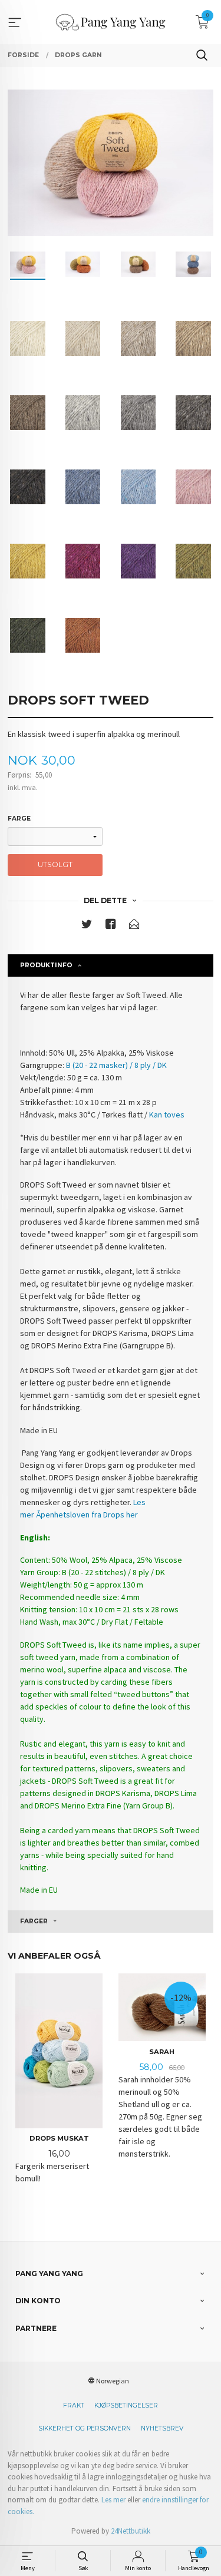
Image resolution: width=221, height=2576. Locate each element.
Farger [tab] (34, 1921)
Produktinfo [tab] (46, 965)
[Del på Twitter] (87, 926)
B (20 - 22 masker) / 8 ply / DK (116, 1065)
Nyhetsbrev (162, 2428)
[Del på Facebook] (111, 926)
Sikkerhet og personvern (85, 2428)
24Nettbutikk (131, 2531)
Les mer (113, 2500)
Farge (19, 819)
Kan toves (167, 1115)
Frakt (74, 2405)
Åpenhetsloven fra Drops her (87, 1514)
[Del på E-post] (134, 926)
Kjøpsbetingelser (126, 2405)
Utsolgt (55, 864)
